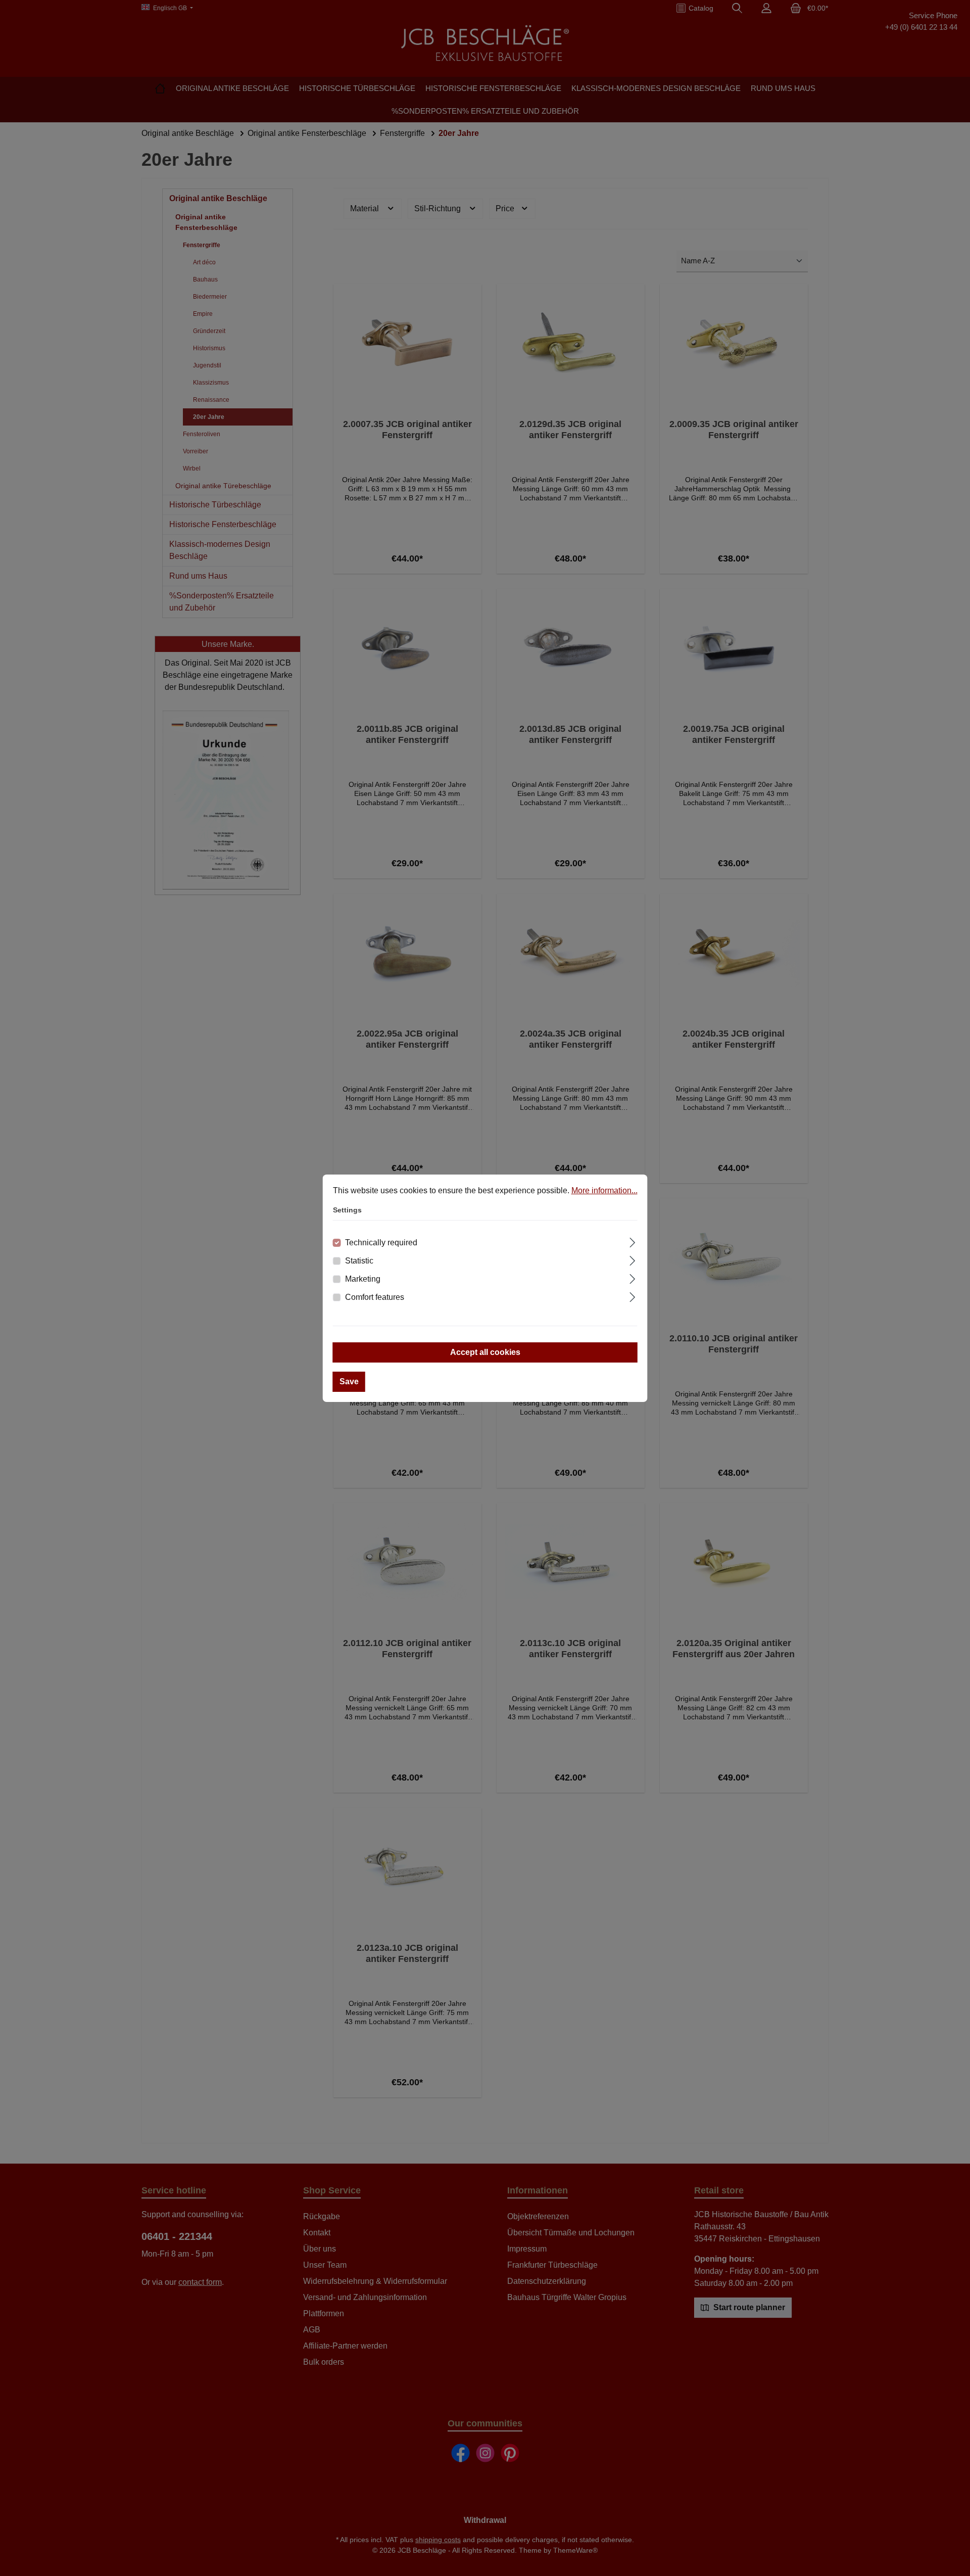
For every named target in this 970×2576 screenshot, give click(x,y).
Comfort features (375, 1297)
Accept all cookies (485, 1352)
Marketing (363, 1279)
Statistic (359, 1261)
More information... (604, 1190)
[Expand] (632, 1241)
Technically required (381, 1243)
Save (349, 1381)
